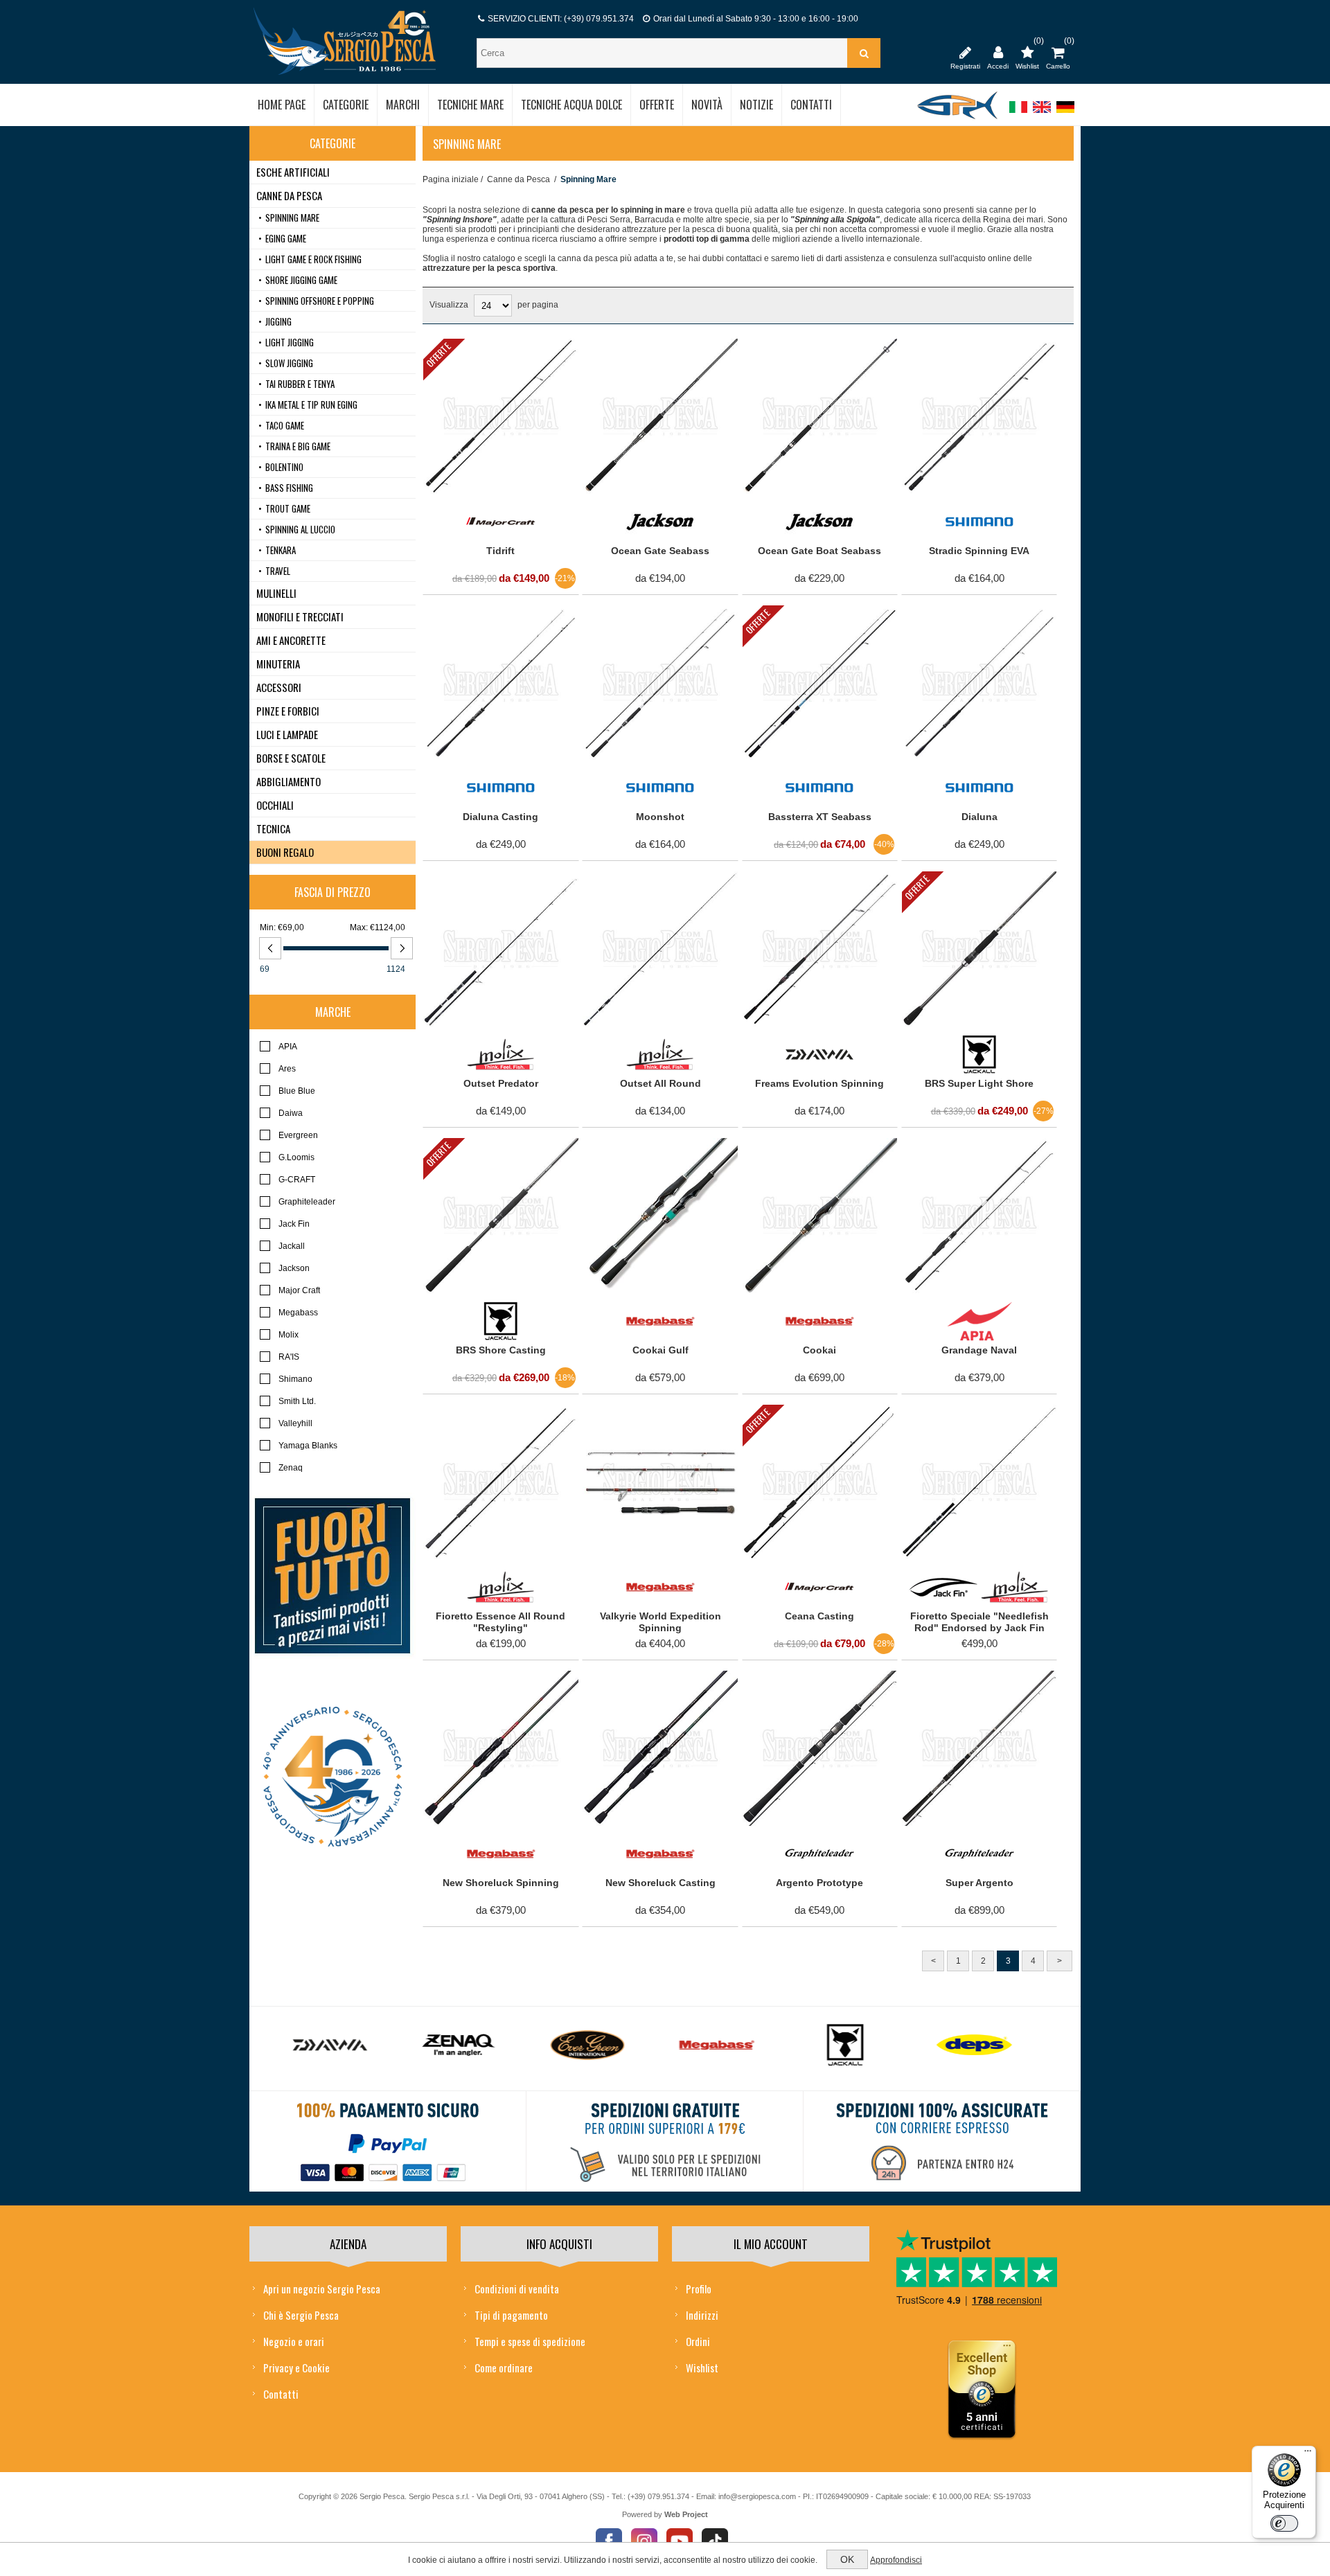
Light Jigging (290, 342)
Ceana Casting (819, 1616)
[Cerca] (864, 53)
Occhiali (275, 805)
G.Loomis (296, 1157)
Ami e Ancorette (291, 640)
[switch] (1284, 2523)
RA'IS (289, 1357)
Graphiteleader (307, 1202)
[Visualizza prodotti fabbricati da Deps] (860, 2045)
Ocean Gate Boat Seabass (819, 551)
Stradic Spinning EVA (979, 551)
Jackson (294, 1268)
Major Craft (299, 1290)
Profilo (699, 2289)
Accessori (279, 687)
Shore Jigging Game (301, 280)
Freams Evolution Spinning (819, 1083)
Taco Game (285, 425)
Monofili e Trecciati (300, 616)
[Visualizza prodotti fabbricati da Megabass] (602, 2045)
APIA (288, 1047)
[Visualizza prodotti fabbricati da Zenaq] (344, 2045)
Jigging (278, 321)
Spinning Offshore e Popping (320, 301)
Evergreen (298, 1135)
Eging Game (286, 238)
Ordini (698, 2341)
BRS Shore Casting (501, 1350)
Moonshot (660, 817)
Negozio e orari (294, 2341)
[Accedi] (998, 52)
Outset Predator (501, 1083)
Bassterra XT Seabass (820, 817)
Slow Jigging (289, 363)
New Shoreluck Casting (660, 1883)
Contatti (281, 2394)
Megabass (298, 1313)
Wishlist (702, 2368)
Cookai (819, 1350)
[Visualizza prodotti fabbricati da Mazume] (988, 2045)
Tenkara (281, 550)
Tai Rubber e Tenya (300, 384)
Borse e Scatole (291, 758)
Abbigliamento (289, 781)
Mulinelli (276, 593)
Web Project (686, 2514)
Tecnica (273, 828)
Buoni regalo (285, 852)
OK (847, 2559)
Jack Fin (294, 1224)
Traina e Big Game (298, 446)
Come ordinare (504, 2368)
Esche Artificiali (293, 172)
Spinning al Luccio (300, 529)
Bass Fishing (289, 488)
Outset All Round (660, 1083)
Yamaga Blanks (308, 1446)
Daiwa (291, 1113)
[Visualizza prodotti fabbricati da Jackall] (731, 2045)
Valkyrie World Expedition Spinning (660, 1622)
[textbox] (664, 53)
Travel (278, 571)
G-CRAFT (297, 1180)
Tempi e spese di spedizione (530, 2341)
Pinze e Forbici (288, 711)
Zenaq (291, 1468)
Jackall (292, 1246)
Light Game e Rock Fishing (313, 259)
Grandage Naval (979, 1350)
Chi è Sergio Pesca (301, 2315)
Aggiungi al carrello (493, 353)
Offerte (438, 354)
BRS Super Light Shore (979, 1083)
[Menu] (1308, 2454)
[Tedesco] (1065, 114)
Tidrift (500, 551)
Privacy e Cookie (296, 2368)
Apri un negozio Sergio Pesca (322, 2289)
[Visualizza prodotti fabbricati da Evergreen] (473, 2045)
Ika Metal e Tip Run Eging (311, 405)
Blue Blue (297, 1091)
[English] (1042, 114)
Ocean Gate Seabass (660, 551)
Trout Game (288, 508)
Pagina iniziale (451, 179)
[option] (344, 2049)
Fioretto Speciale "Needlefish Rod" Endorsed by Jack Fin (979, 1622)
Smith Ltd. (297, 1401)
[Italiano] (1018, 114)
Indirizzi (702, 2315)
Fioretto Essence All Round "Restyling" (500, 1622)
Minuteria (278, 664)
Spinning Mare (292, 217)
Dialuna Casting (500, 817)
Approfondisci (896, 2560)
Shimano (295, 1379)
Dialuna (979, 817)
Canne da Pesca (518, 179)
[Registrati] (965, 52)
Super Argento (979, 1883)
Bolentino (284, 467)
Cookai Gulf (660, 1350)
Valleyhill (295, 1423)
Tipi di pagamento (511, 2315)
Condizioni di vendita (517, 2289)
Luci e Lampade (287, 734)
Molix (289, 1335)
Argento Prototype (819, 1883)
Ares (287, 1069)
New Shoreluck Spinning (501, 1883)
